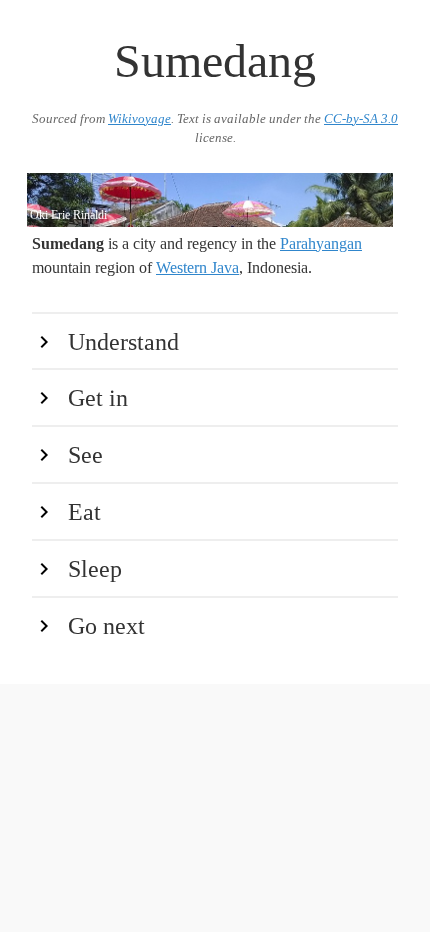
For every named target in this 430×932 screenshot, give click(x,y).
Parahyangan (321, 243)
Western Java (197, 267)
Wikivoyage (139, 119)
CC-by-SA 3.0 (361, 119)
